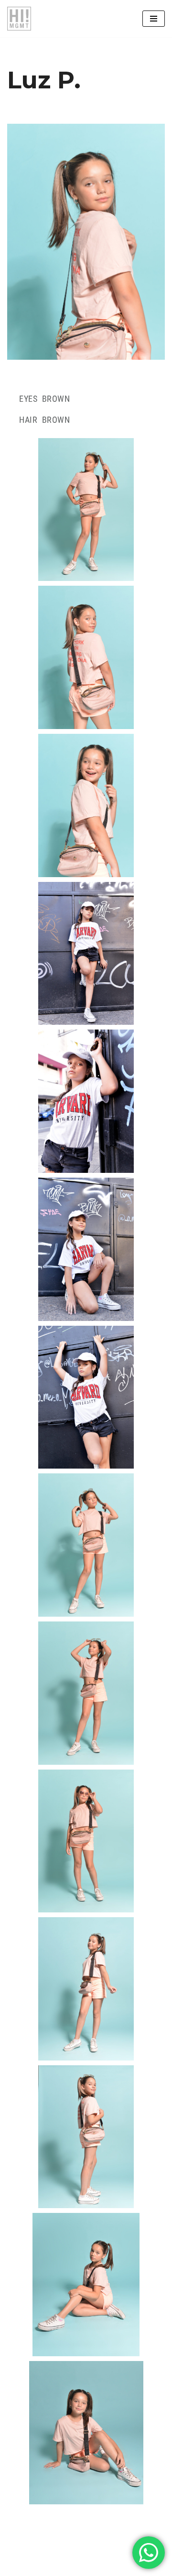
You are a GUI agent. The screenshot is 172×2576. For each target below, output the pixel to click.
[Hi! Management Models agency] (19, 19)
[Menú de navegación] (154, 19)
